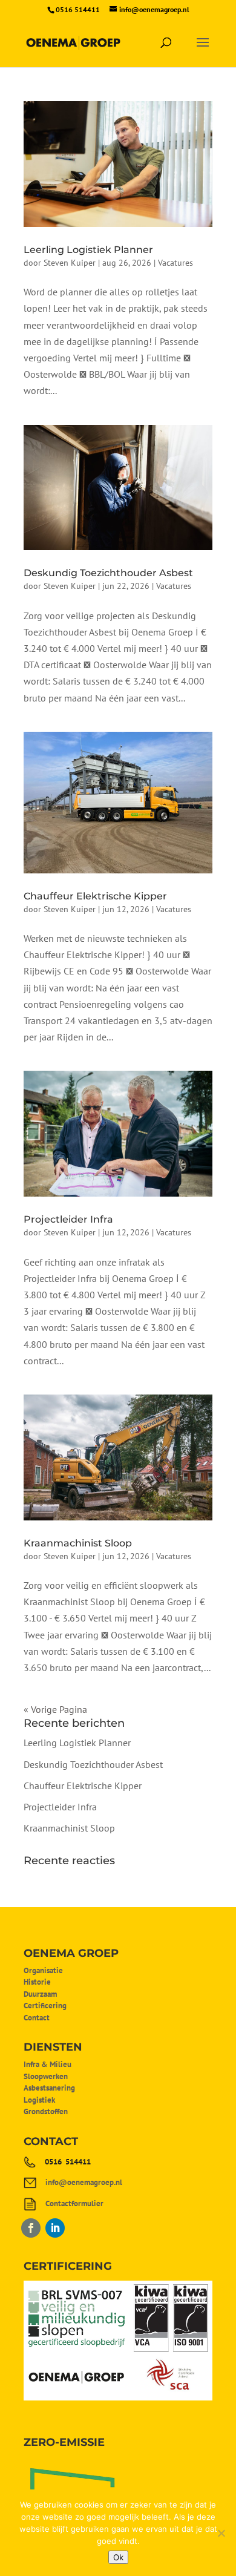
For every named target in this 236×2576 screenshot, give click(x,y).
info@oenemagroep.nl (84, 2182)
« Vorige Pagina (55, 1709)
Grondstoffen (46, 2111)
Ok (118, 2557)
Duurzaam (40, 1994)
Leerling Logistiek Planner (88, 250)
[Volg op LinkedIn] (55, 2228)
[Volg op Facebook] (31, 2228)
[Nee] (221, 2533)
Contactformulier (74, 2203)
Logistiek (39, 2100)
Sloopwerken (46, 2076)
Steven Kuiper (70, 263)
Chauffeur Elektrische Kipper (95, 896)
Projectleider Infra (68, 1219)
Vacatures (175, 263)
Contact (37, 2018)
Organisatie (43, 1970)
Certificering (45, 2006)
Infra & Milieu (48, 2064)
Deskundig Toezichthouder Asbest (108, 573)
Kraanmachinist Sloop (78, 1543)
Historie (37, 1982)
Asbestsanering (49, 2088)
